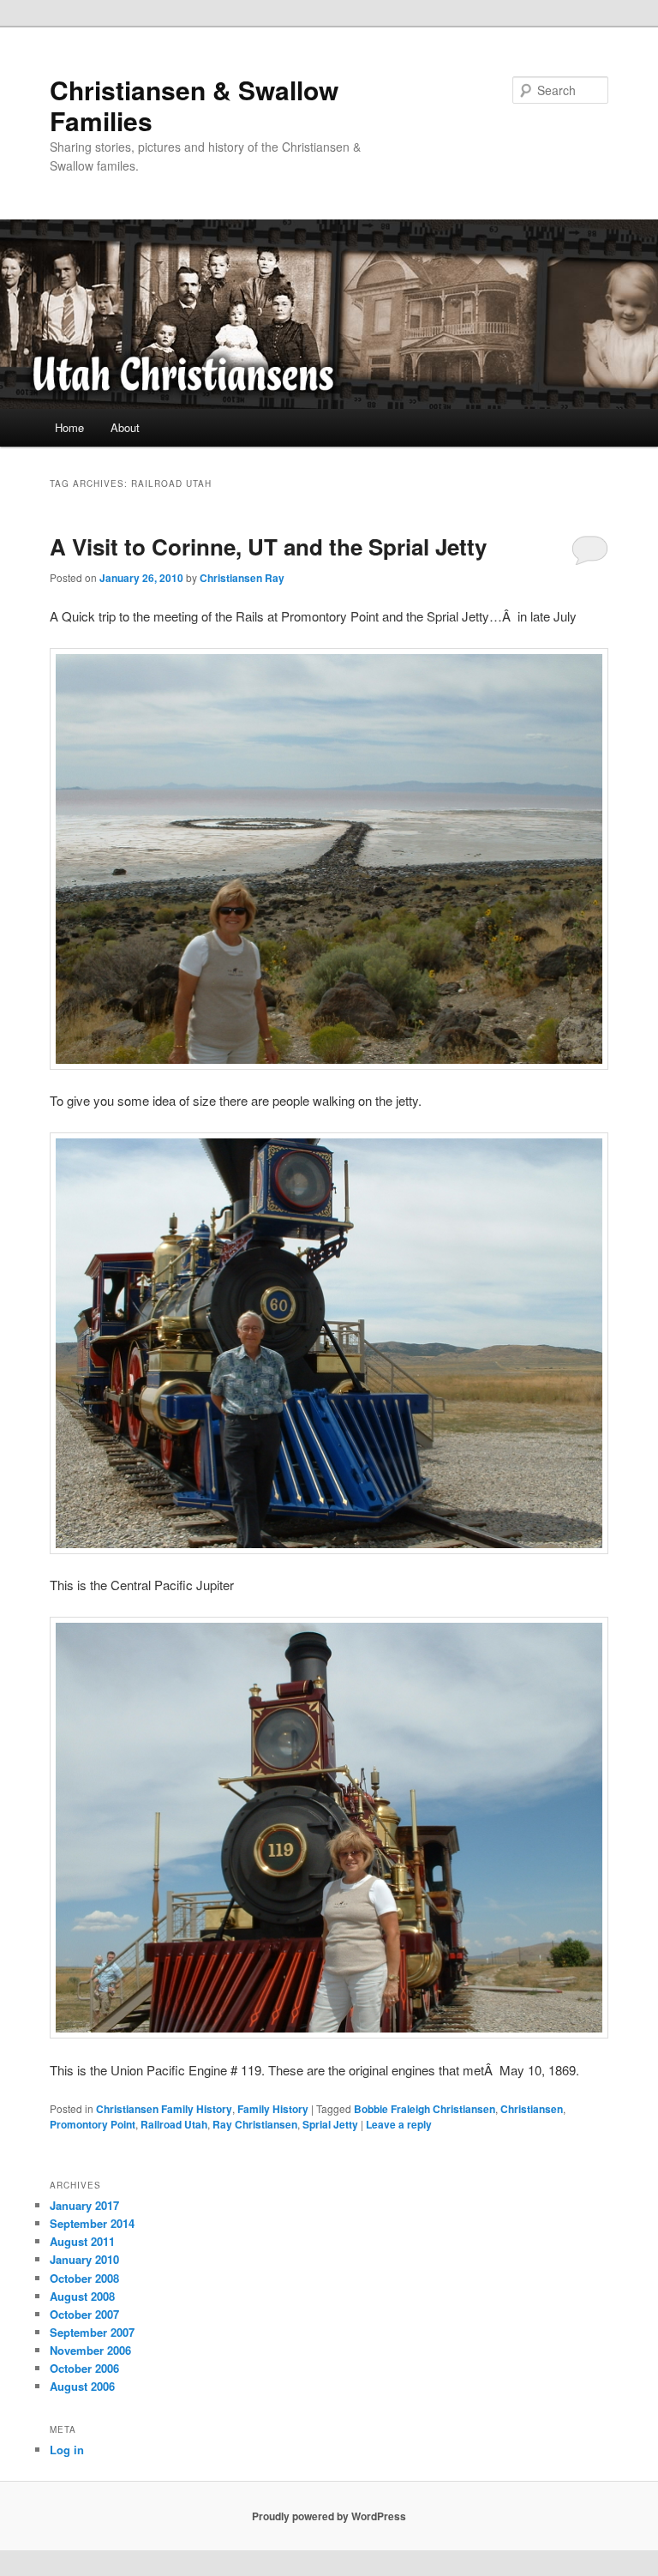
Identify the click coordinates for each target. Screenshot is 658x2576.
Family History (273, 2109)
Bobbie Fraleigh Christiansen (425, 2109)
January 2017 (84, 2205)
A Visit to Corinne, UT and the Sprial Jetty (268, 546)
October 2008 (84, 2278)
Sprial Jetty (330, 2124)
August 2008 (82, 2296)
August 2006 (82, 2386)
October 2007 (84, 2314)
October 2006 (84, 2368)
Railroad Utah (174, 2124)
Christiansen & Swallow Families (194, 105)
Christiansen (532, 2109)
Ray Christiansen (255, 2124)
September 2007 (92, 2332)
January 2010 (84, 2259)
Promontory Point (93, 2124)
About (125, 427)
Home (69, 427)
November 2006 (90, 2350)
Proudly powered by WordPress (329, 2516)
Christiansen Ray (242, 578)
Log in (67, 2450)
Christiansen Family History (164, 2109)
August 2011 (82, 2241)
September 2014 (92, 2223)
